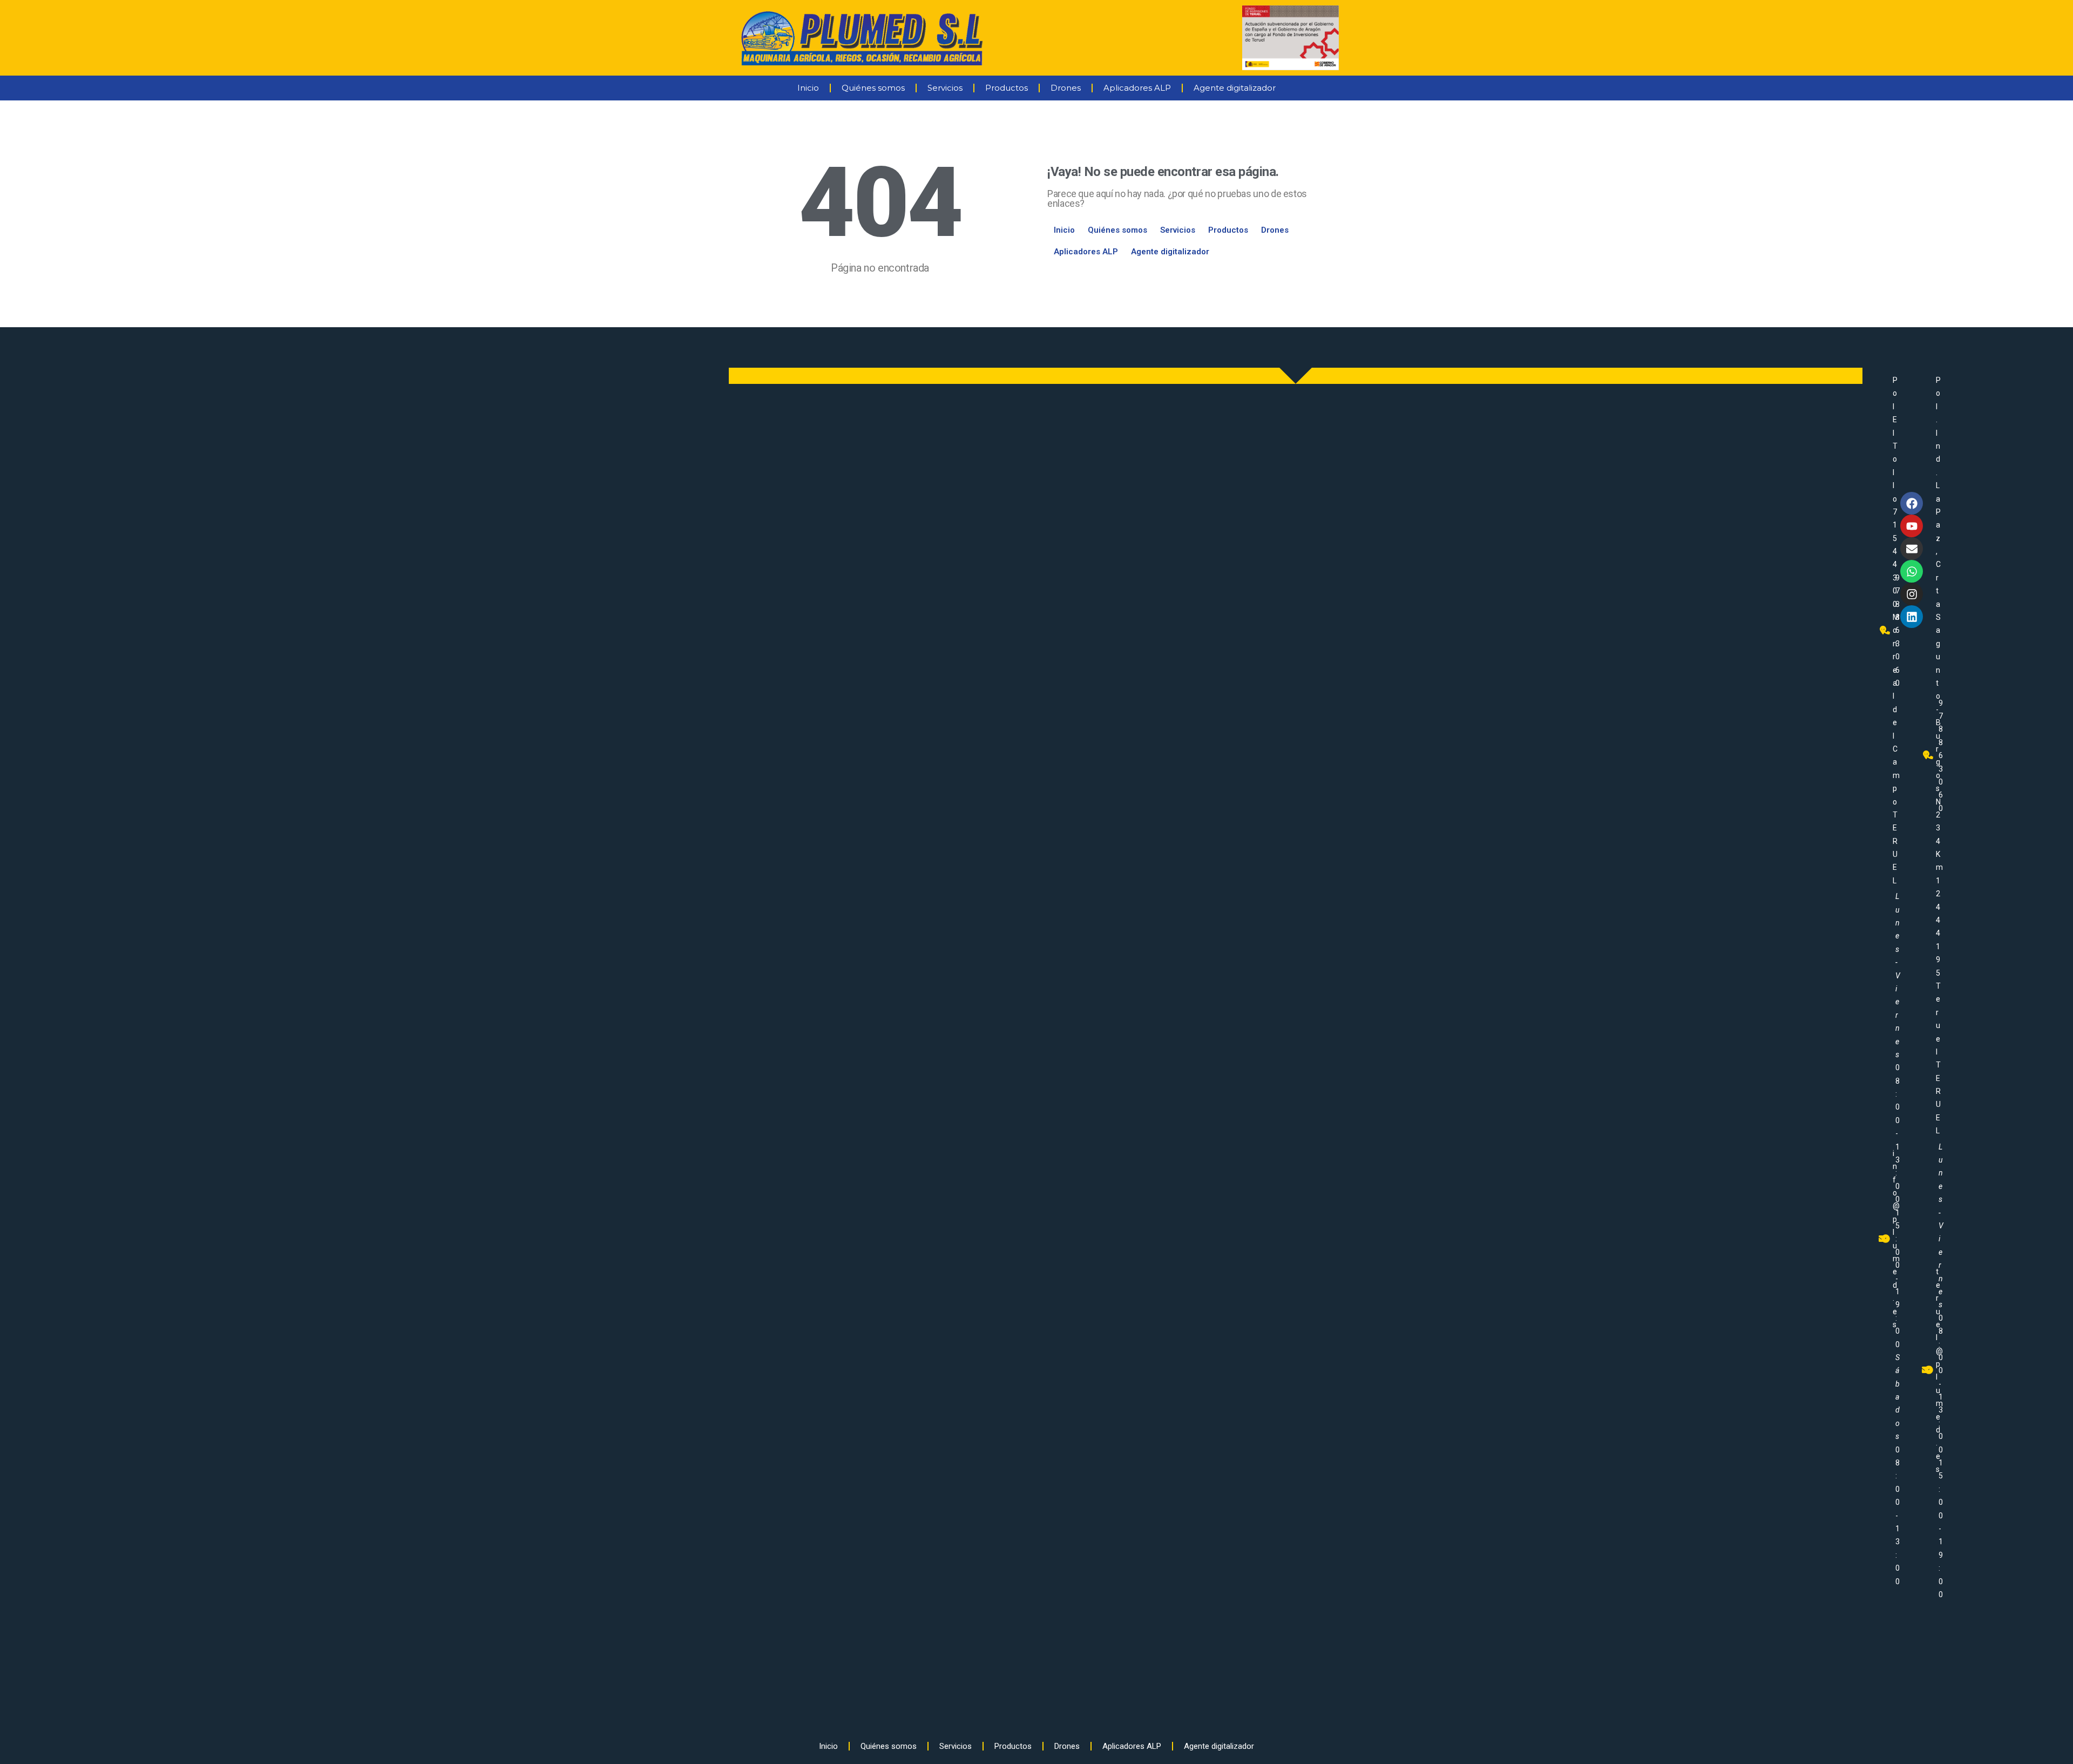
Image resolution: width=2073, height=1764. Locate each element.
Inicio (808, 88)
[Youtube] (1912, 526)
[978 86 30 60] (1886, 630)
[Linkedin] (1912, 617)
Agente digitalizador (1235, 88)
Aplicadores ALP (1137, 88)
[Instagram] (1912, 594)
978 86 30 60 (1941, 756)
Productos (1007, 88)
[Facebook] (1912, 503)
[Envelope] (1912, 549)
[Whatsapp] (1912, 571)
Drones (1066, 88)
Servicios (945, 88)
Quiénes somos (873, 88)
